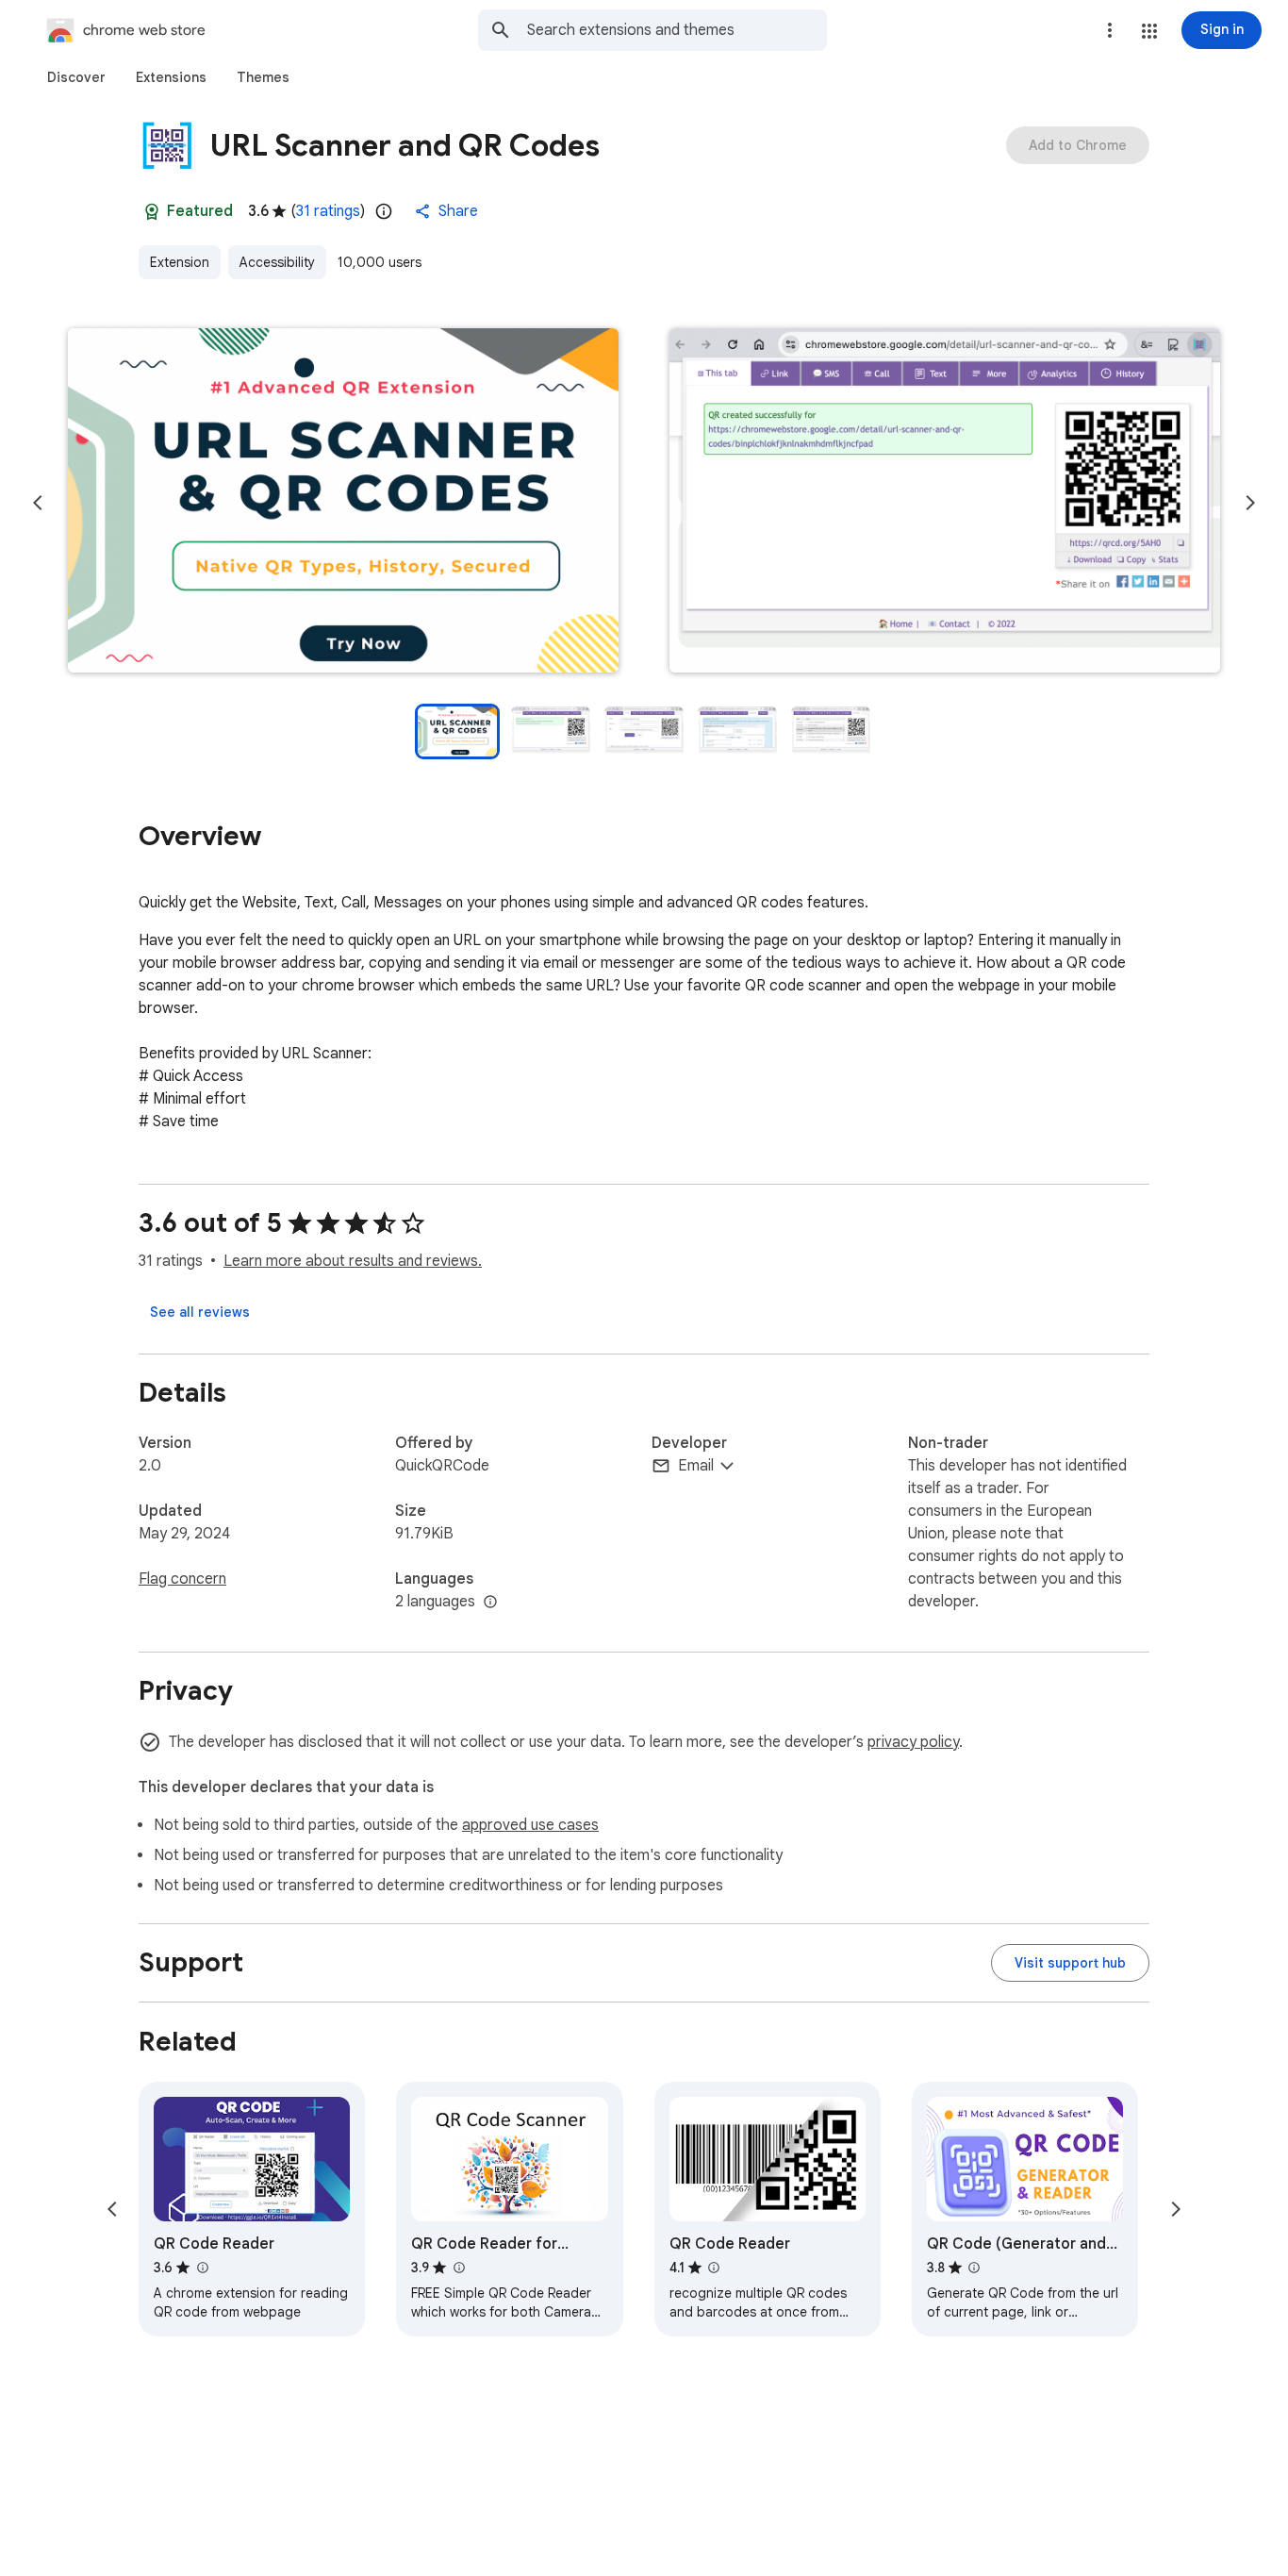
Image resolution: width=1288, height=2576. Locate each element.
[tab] (76, 77)
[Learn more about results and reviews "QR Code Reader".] (202, 2268)
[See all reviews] (200, 1312)
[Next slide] (1250, 503)
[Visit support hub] (1070, 1963)
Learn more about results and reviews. (353, 1261)
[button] (1149, 31)
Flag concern (182, 1579)
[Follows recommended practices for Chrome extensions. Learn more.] (152, 211)
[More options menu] (1110, 30)
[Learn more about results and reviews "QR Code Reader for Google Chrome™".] (458, 2268)
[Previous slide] (38, 503)
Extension (180, 262)
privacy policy (913, 1742)
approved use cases (530, 1825)
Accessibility (277, 262)
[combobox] (677, 30)
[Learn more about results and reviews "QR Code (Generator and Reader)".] (974, 2268)
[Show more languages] (490, 1603)
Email (696, 1466)
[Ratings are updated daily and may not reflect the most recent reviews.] (384, 211)
